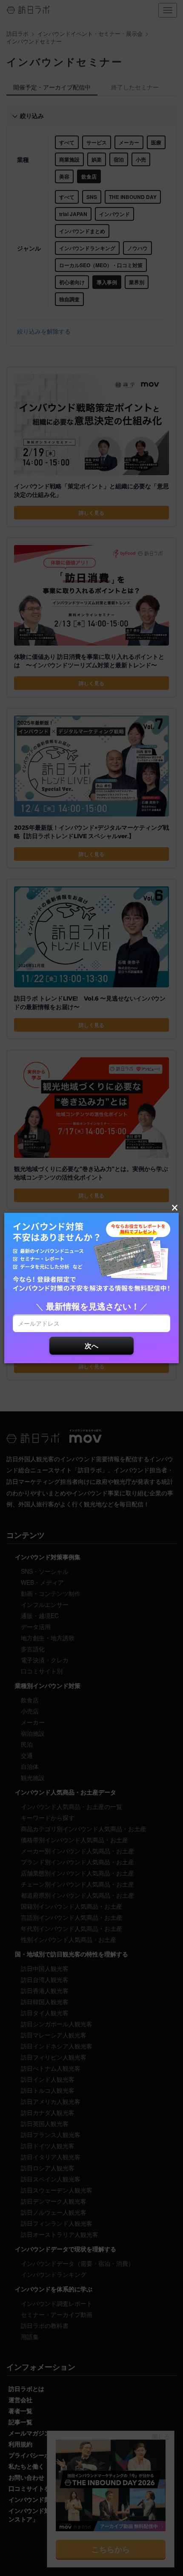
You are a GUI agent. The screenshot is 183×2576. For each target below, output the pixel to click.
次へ (91, 1346)
